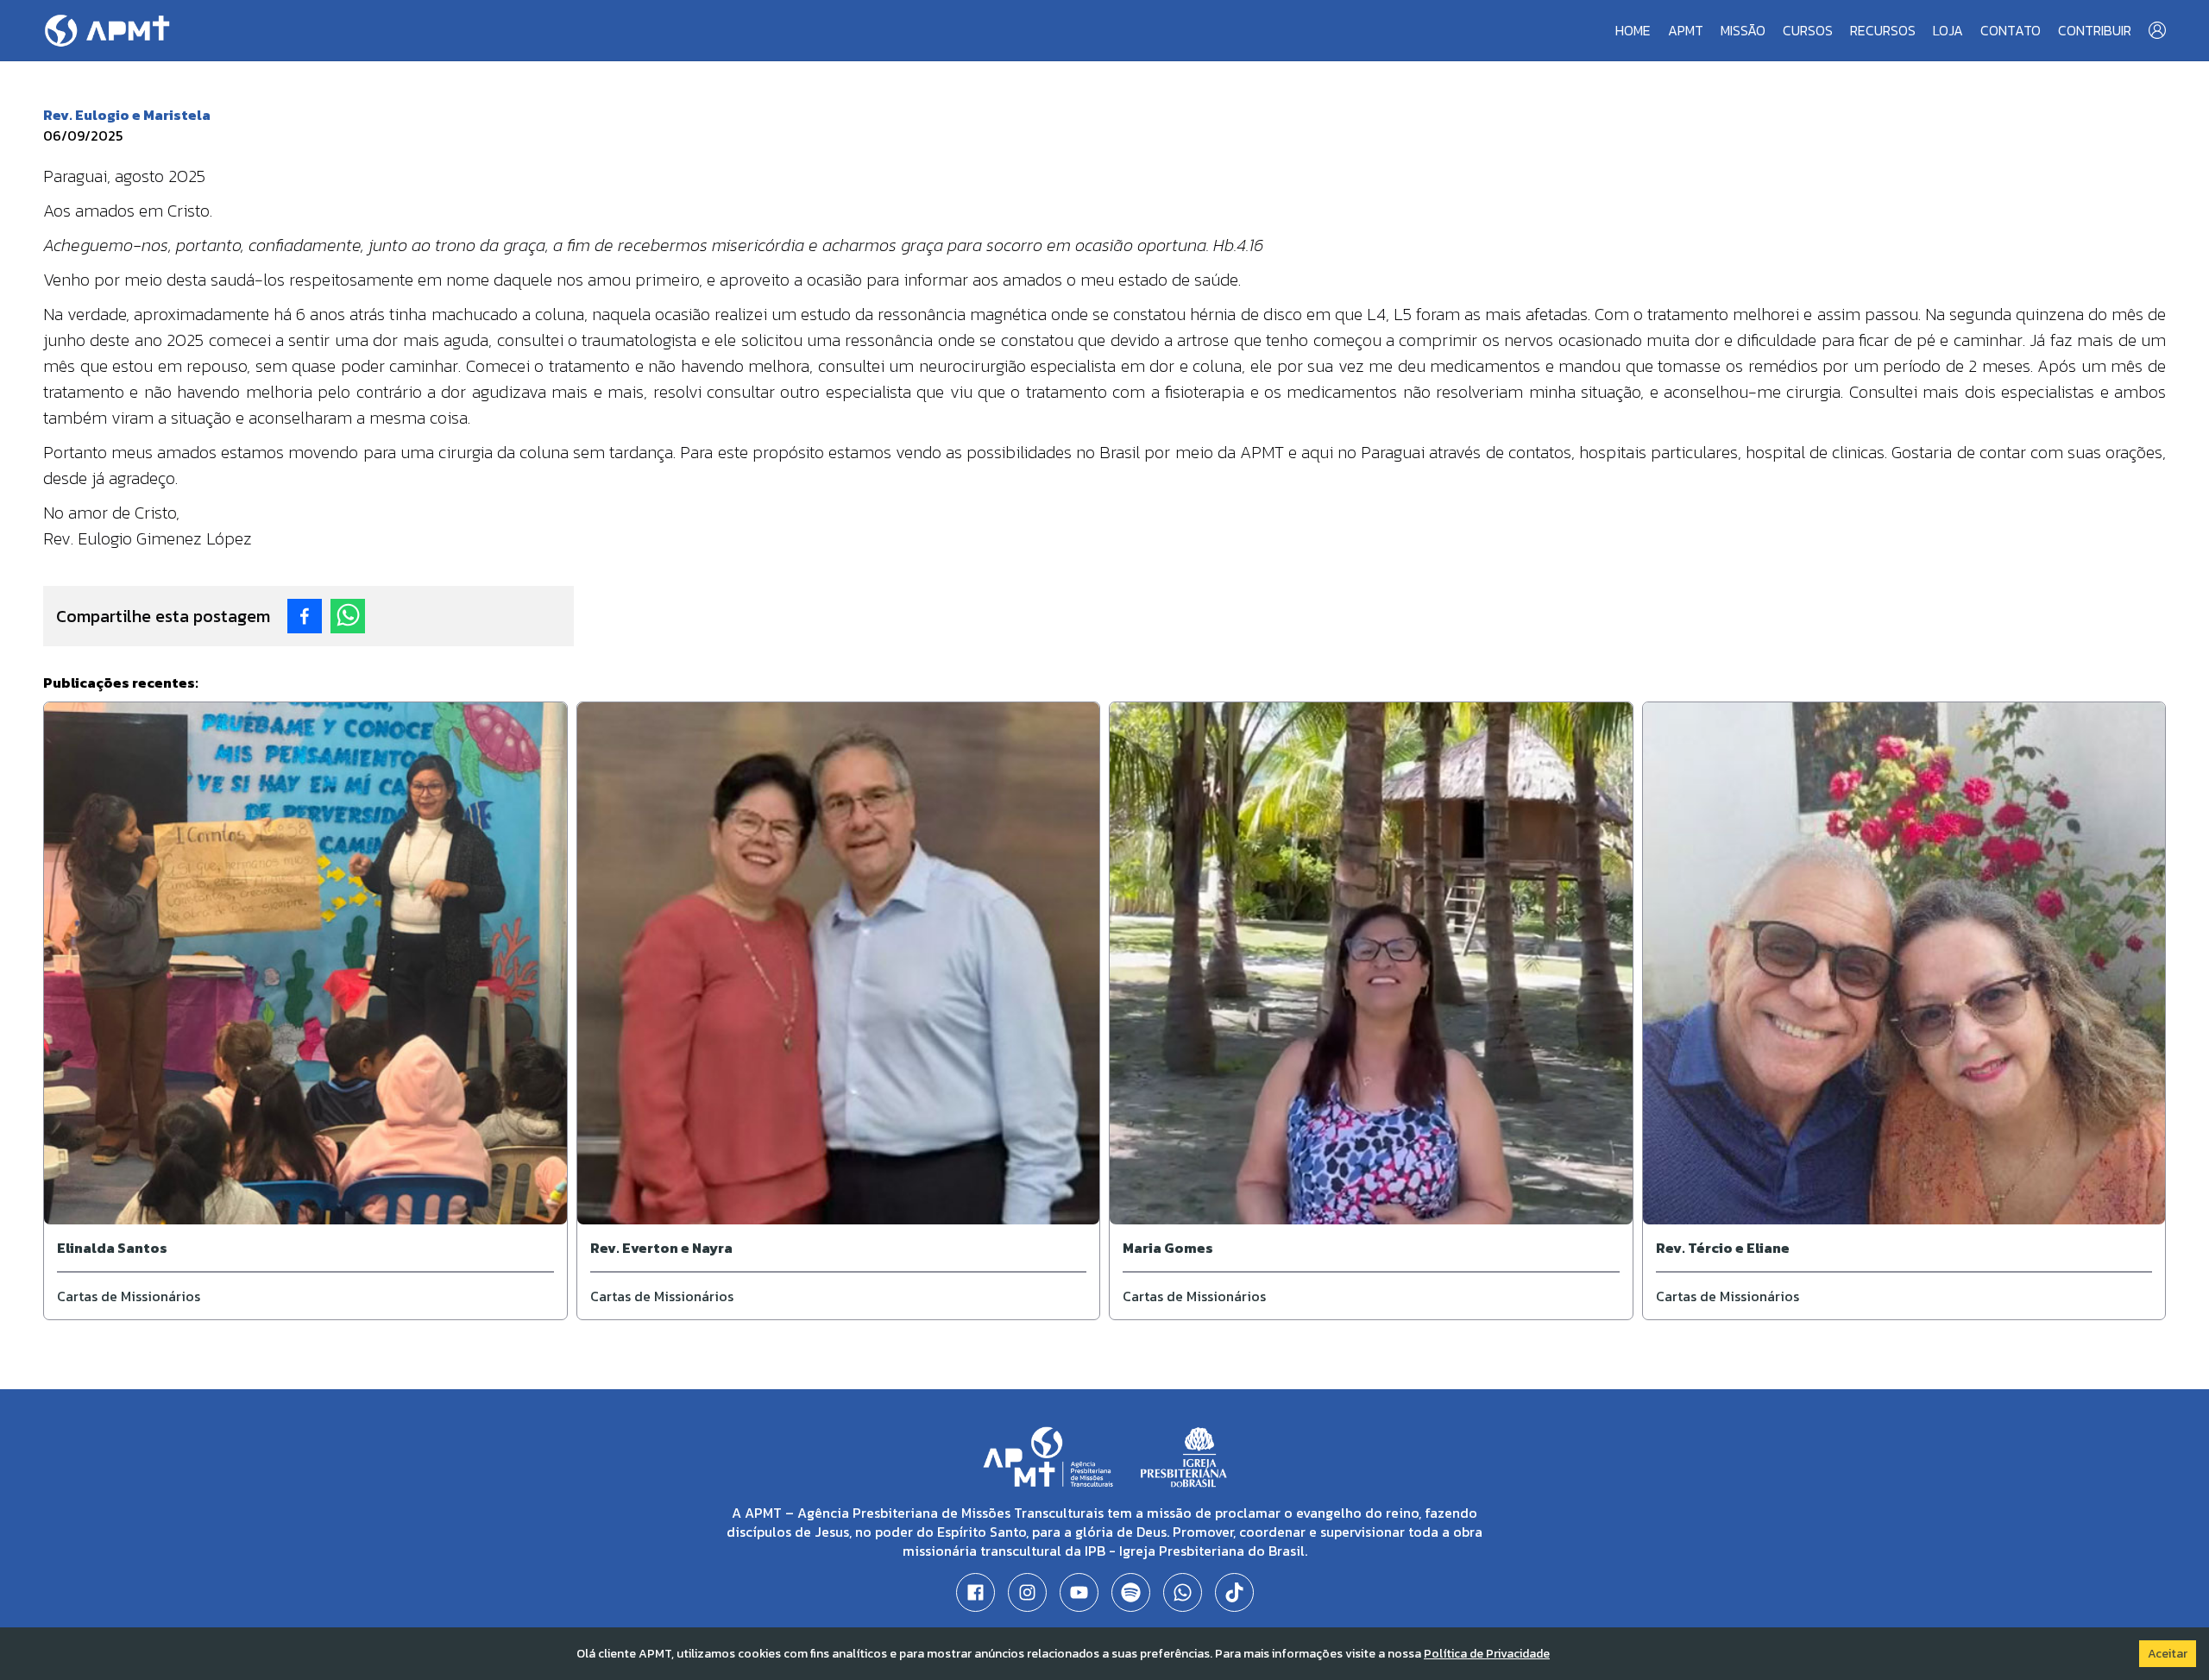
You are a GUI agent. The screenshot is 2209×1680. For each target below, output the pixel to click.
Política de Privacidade (1487, 1654)
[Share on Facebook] (305, 616)
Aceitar (2168, 1654)
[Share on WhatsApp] (348, 616)
